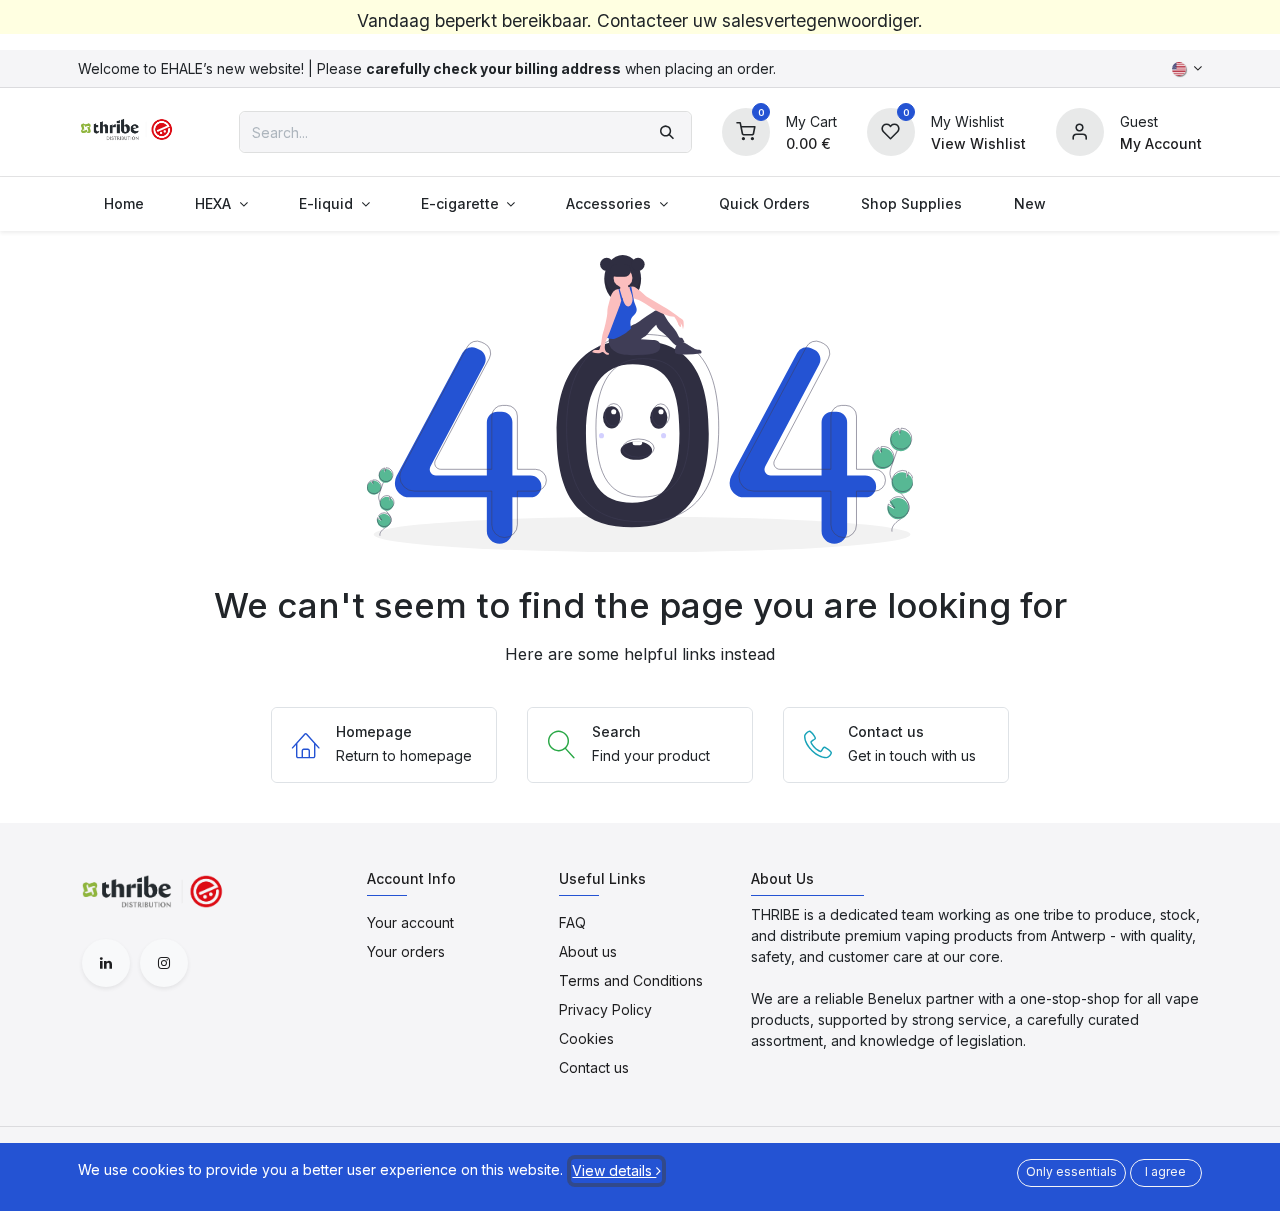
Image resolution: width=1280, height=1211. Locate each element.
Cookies (586, 1038)
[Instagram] (164, 963)
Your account (410, 922)
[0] (746, 130)
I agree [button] (1165, 1171)
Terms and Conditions (631, 980)
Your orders (406, 951)
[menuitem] (123, 203)
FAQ (572, 922)
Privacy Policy (605, 1009)
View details (614, 1170)
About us (588, 951)
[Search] (667, 132)
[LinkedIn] (106, 963)
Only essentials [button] (1071, 1171)
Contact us (594, 1067)
